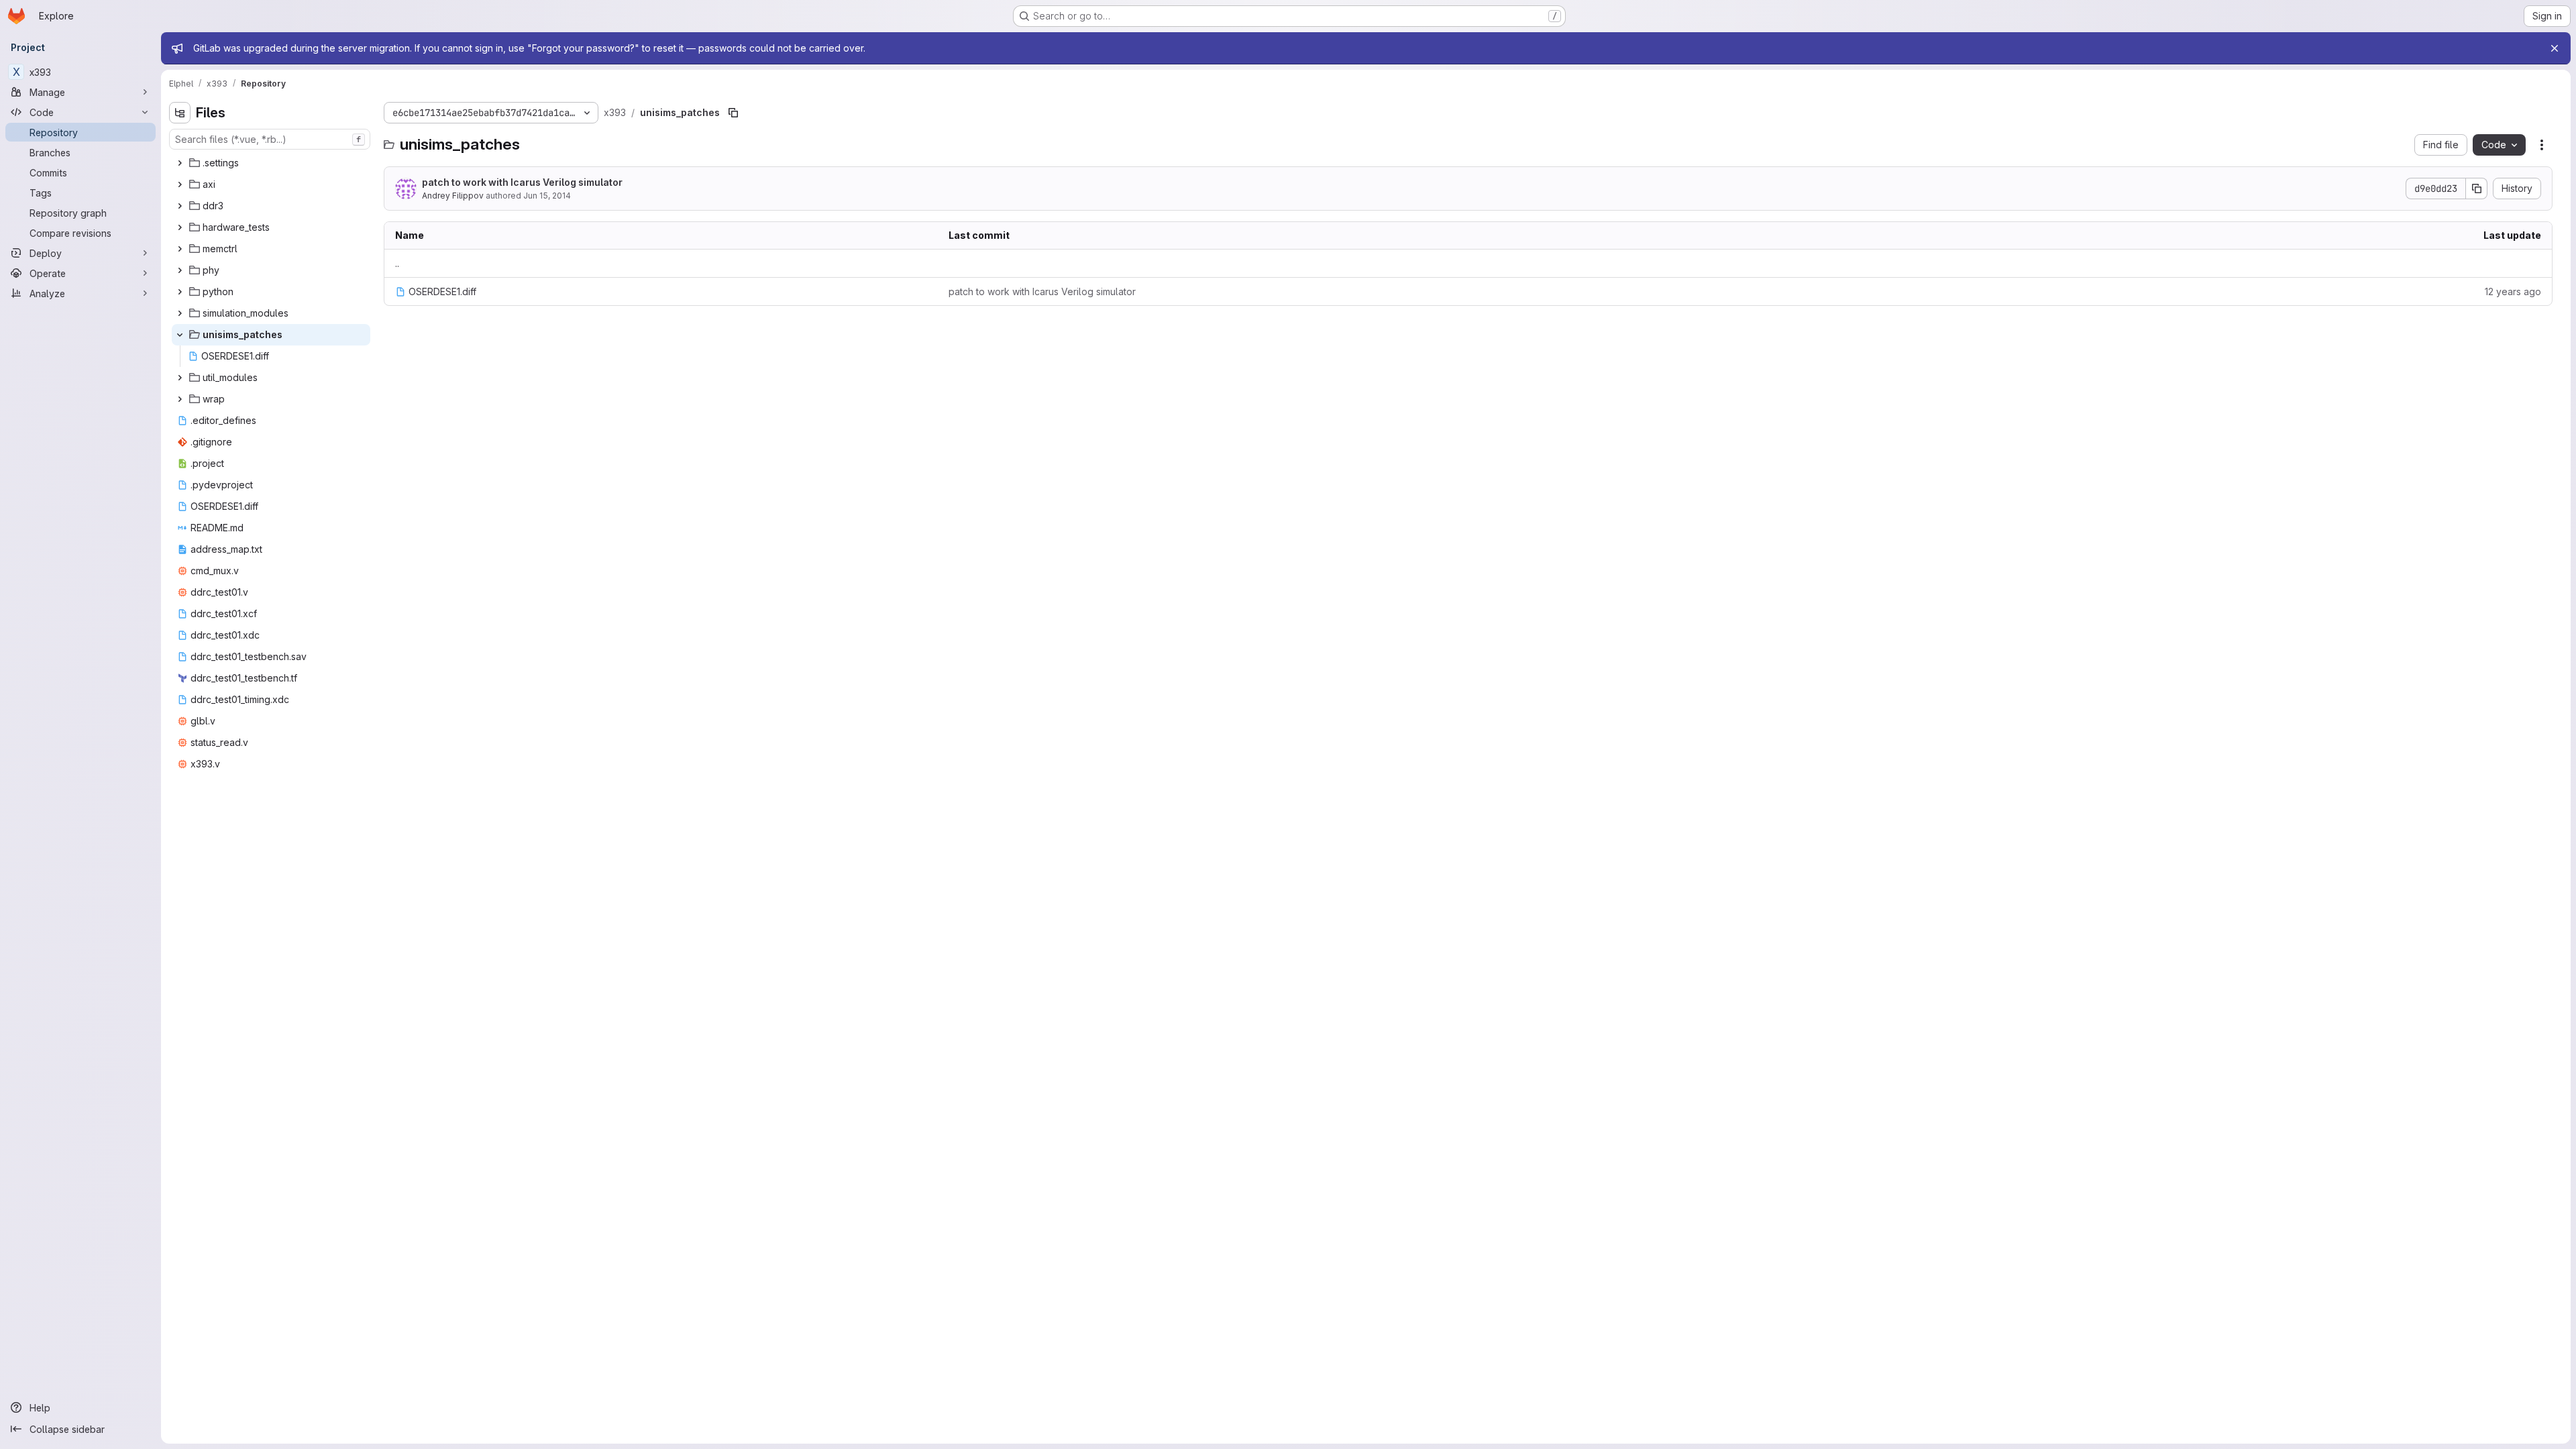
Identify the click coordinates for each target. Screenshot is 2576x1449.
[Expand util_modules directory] (180, 378)
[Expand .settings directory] (180, 163)
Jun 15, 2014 (547, 196)
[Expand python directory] (180, 292)
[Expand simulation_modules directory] (180, 313)
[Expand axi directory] (180, 184)
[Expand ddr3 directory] (180, 206)
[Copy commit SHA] (2477, 189)
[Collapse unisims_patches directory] (180, 335)
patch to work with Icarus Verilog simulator (522, 182)
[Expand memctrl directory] (180, 249)
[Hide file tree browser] (180, 113)
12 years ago (2513, 291)
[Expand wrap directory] (180, 399)
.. (397, 263)
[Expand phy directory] (180, 270)
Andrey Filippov (453, 196)
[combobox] (270, 139)
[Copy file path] (733, 113)
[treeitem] (271, 163)
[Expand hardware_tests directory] (180, 227)
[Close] (2555, 48)
